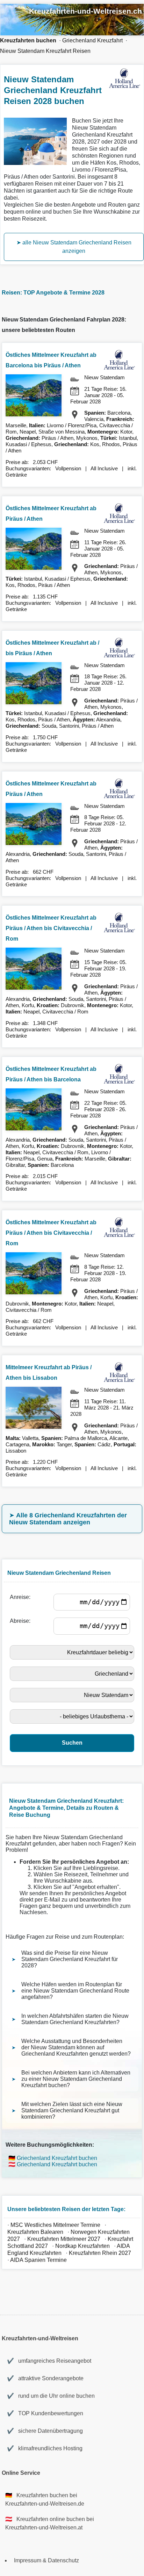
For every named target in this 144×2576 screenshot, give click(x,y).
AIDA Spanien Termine (38, 2260)
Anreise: (21, 1597)
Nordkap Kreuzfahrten (83, 2246)
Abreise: (21, 1621)
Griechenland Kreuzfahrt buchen (57, 2158)
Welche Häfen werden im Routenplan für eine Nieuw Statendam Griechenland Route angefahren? (75, 1991)
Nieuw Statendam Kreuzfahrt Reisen (45, 51)
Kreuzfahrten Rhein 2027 (100, 2253)
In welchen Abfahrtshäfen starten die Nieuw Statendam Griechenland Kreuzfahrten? (75, 2019)
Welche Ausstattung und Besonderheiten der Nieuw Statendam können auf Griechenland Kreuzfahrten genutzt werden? (76, 2047)
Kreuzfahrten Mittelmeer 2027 (64, 2239)
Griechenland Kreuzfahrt (92, 40)
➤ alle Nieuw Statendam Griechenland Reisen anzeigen (74, 247)
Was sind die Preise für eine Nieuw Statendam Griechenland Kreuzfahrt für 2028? (70, 1959)
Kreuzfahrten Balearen (35, 2232)
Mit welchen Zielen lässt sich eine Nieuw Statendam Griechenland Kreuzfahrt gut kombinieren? (72, 2110)
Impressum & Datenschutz (46, 2560)
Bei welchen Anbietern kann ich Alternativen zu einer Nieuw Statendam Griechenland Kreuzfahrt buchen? (76, 2079)
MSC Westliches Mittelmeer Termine (55, 2225)
